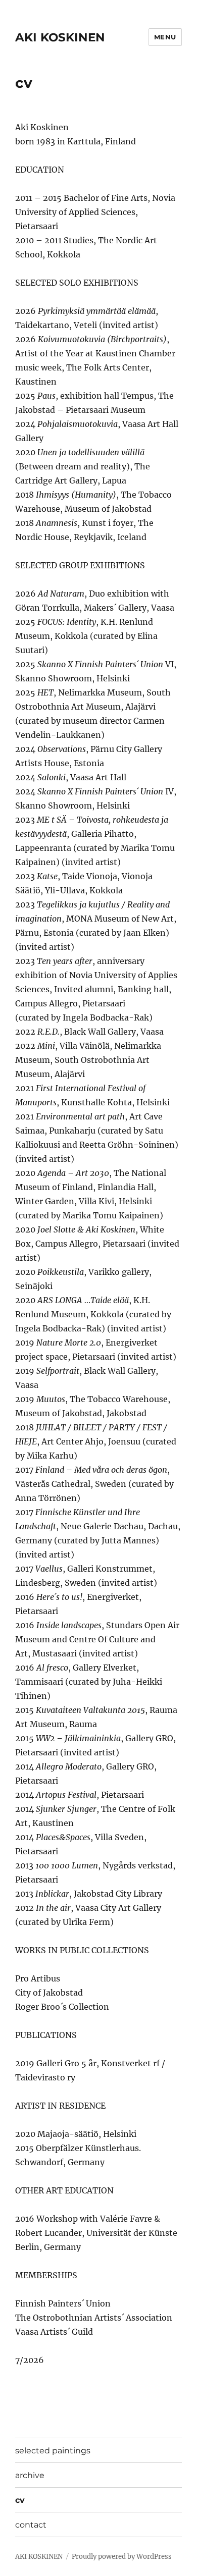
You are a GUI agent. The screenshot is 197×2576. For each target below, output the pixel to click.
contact (31, 2525)
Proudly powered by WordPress (122, 2557)
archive (30, 2475)
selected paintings (53, 2451)
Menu (165, 37)
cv (20, 2500)
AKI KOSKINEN (60, 37)
